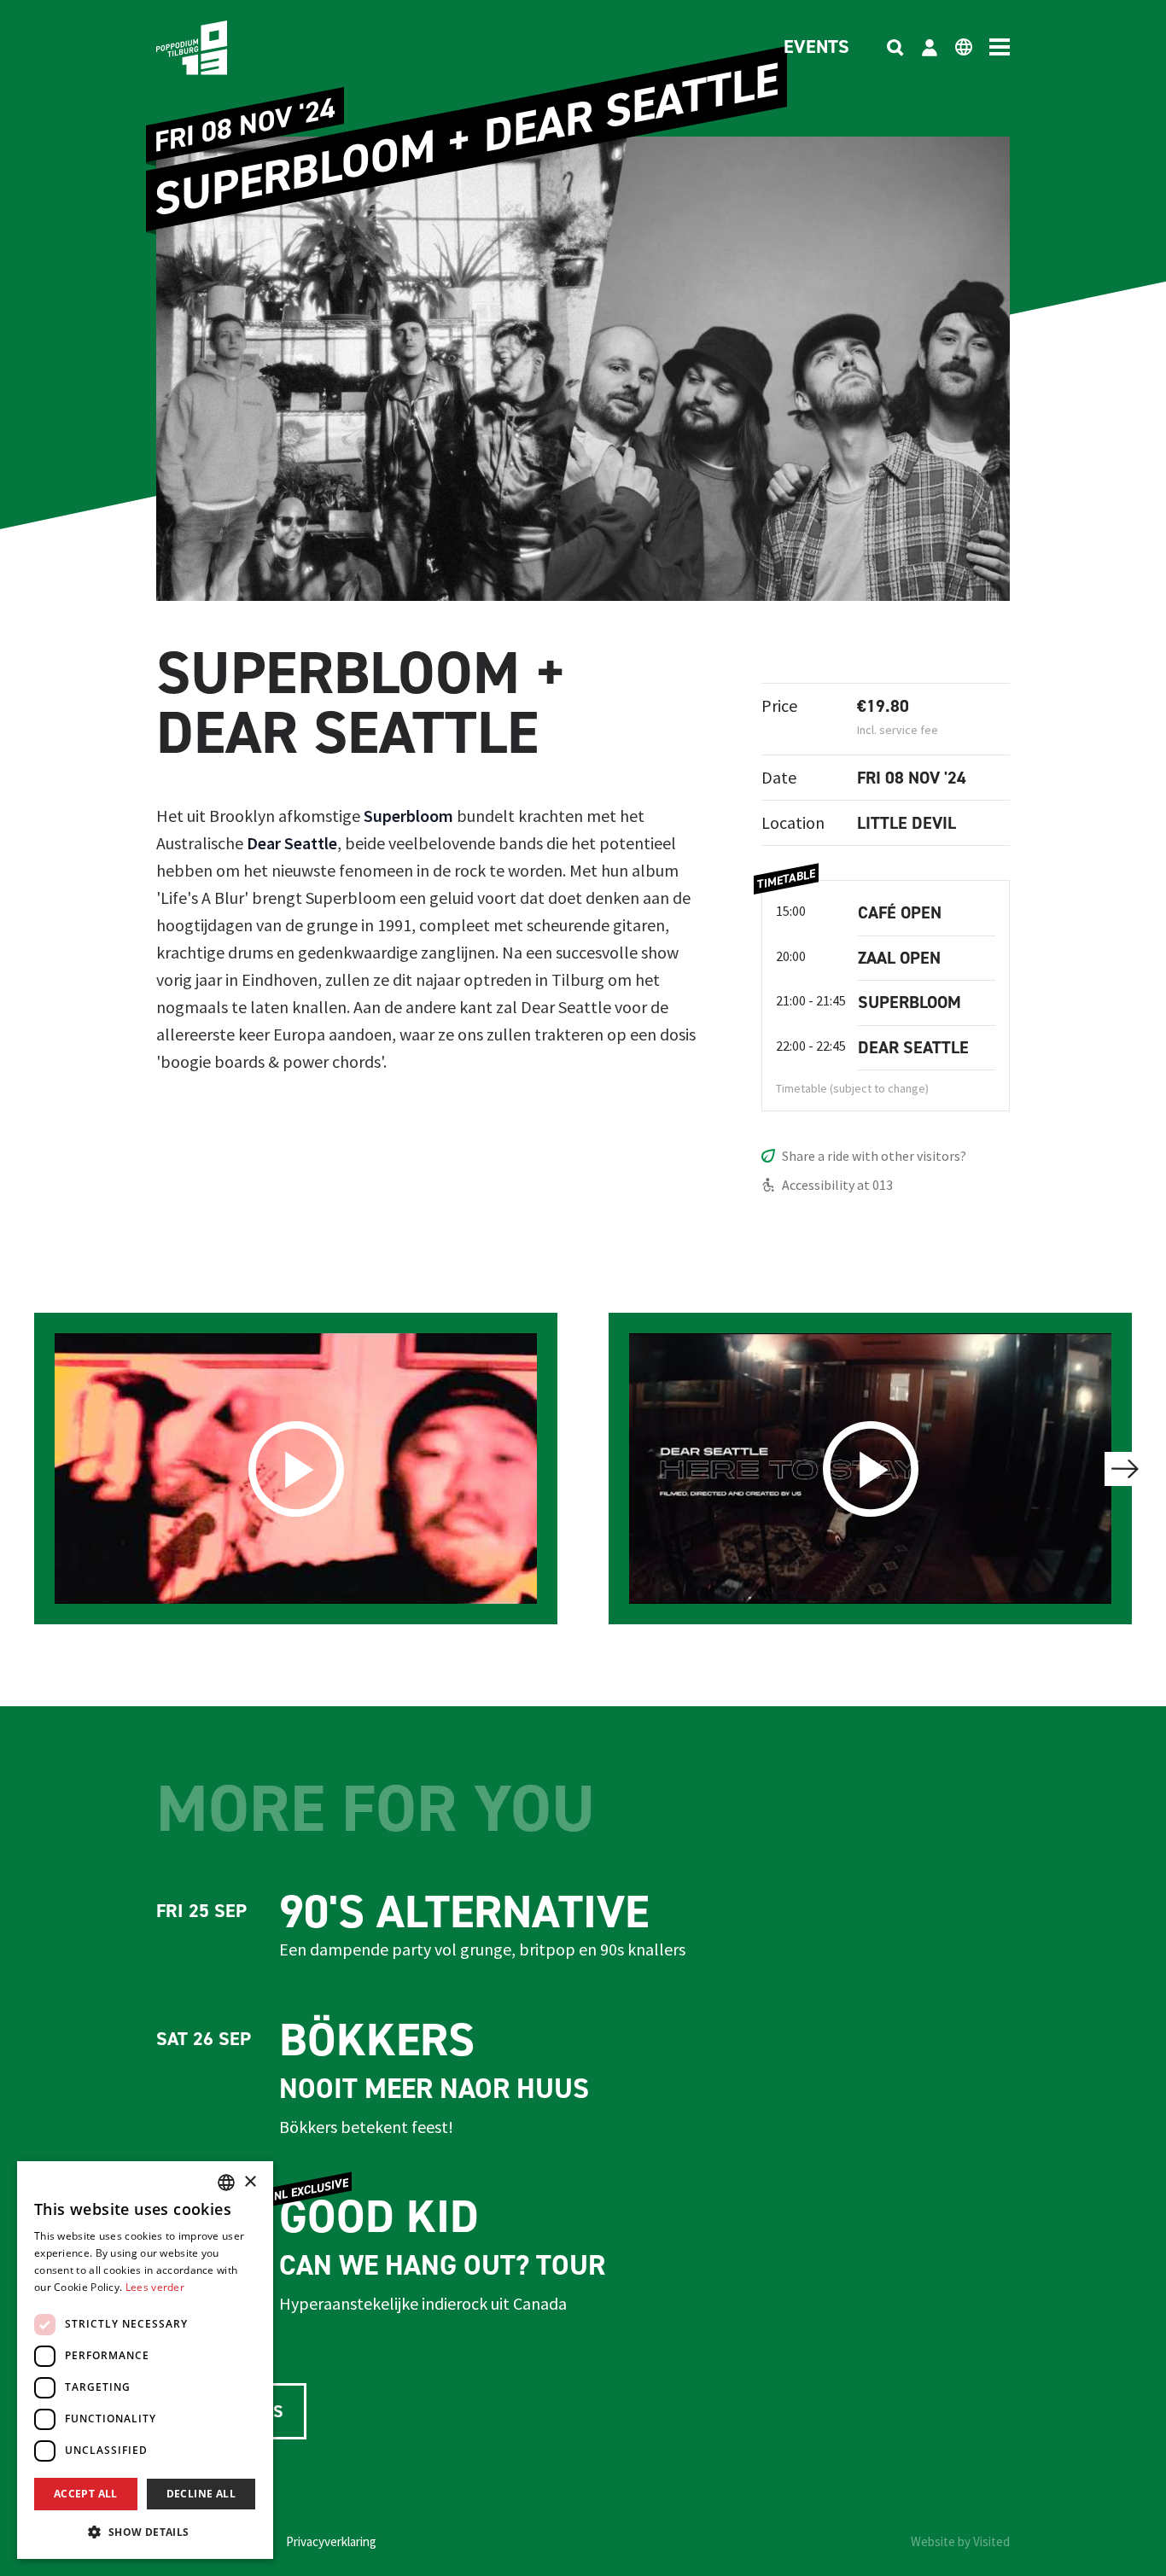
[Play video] (296, 1469)
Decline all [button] (201, 2494)
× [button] (250, 2182)
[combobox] (226, 2183)
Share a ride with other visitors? (874, 1156)
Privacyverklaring (331, 2541)
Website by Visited (960, 2541)
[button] (145, 2532)
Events (816, 48)
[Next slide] (1125, 1469)
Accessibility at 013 (837, 1185)
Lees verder (155, 2287)
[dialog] (145, 2360)
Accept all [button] (86, 2494)
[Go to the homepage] (218, 48)
